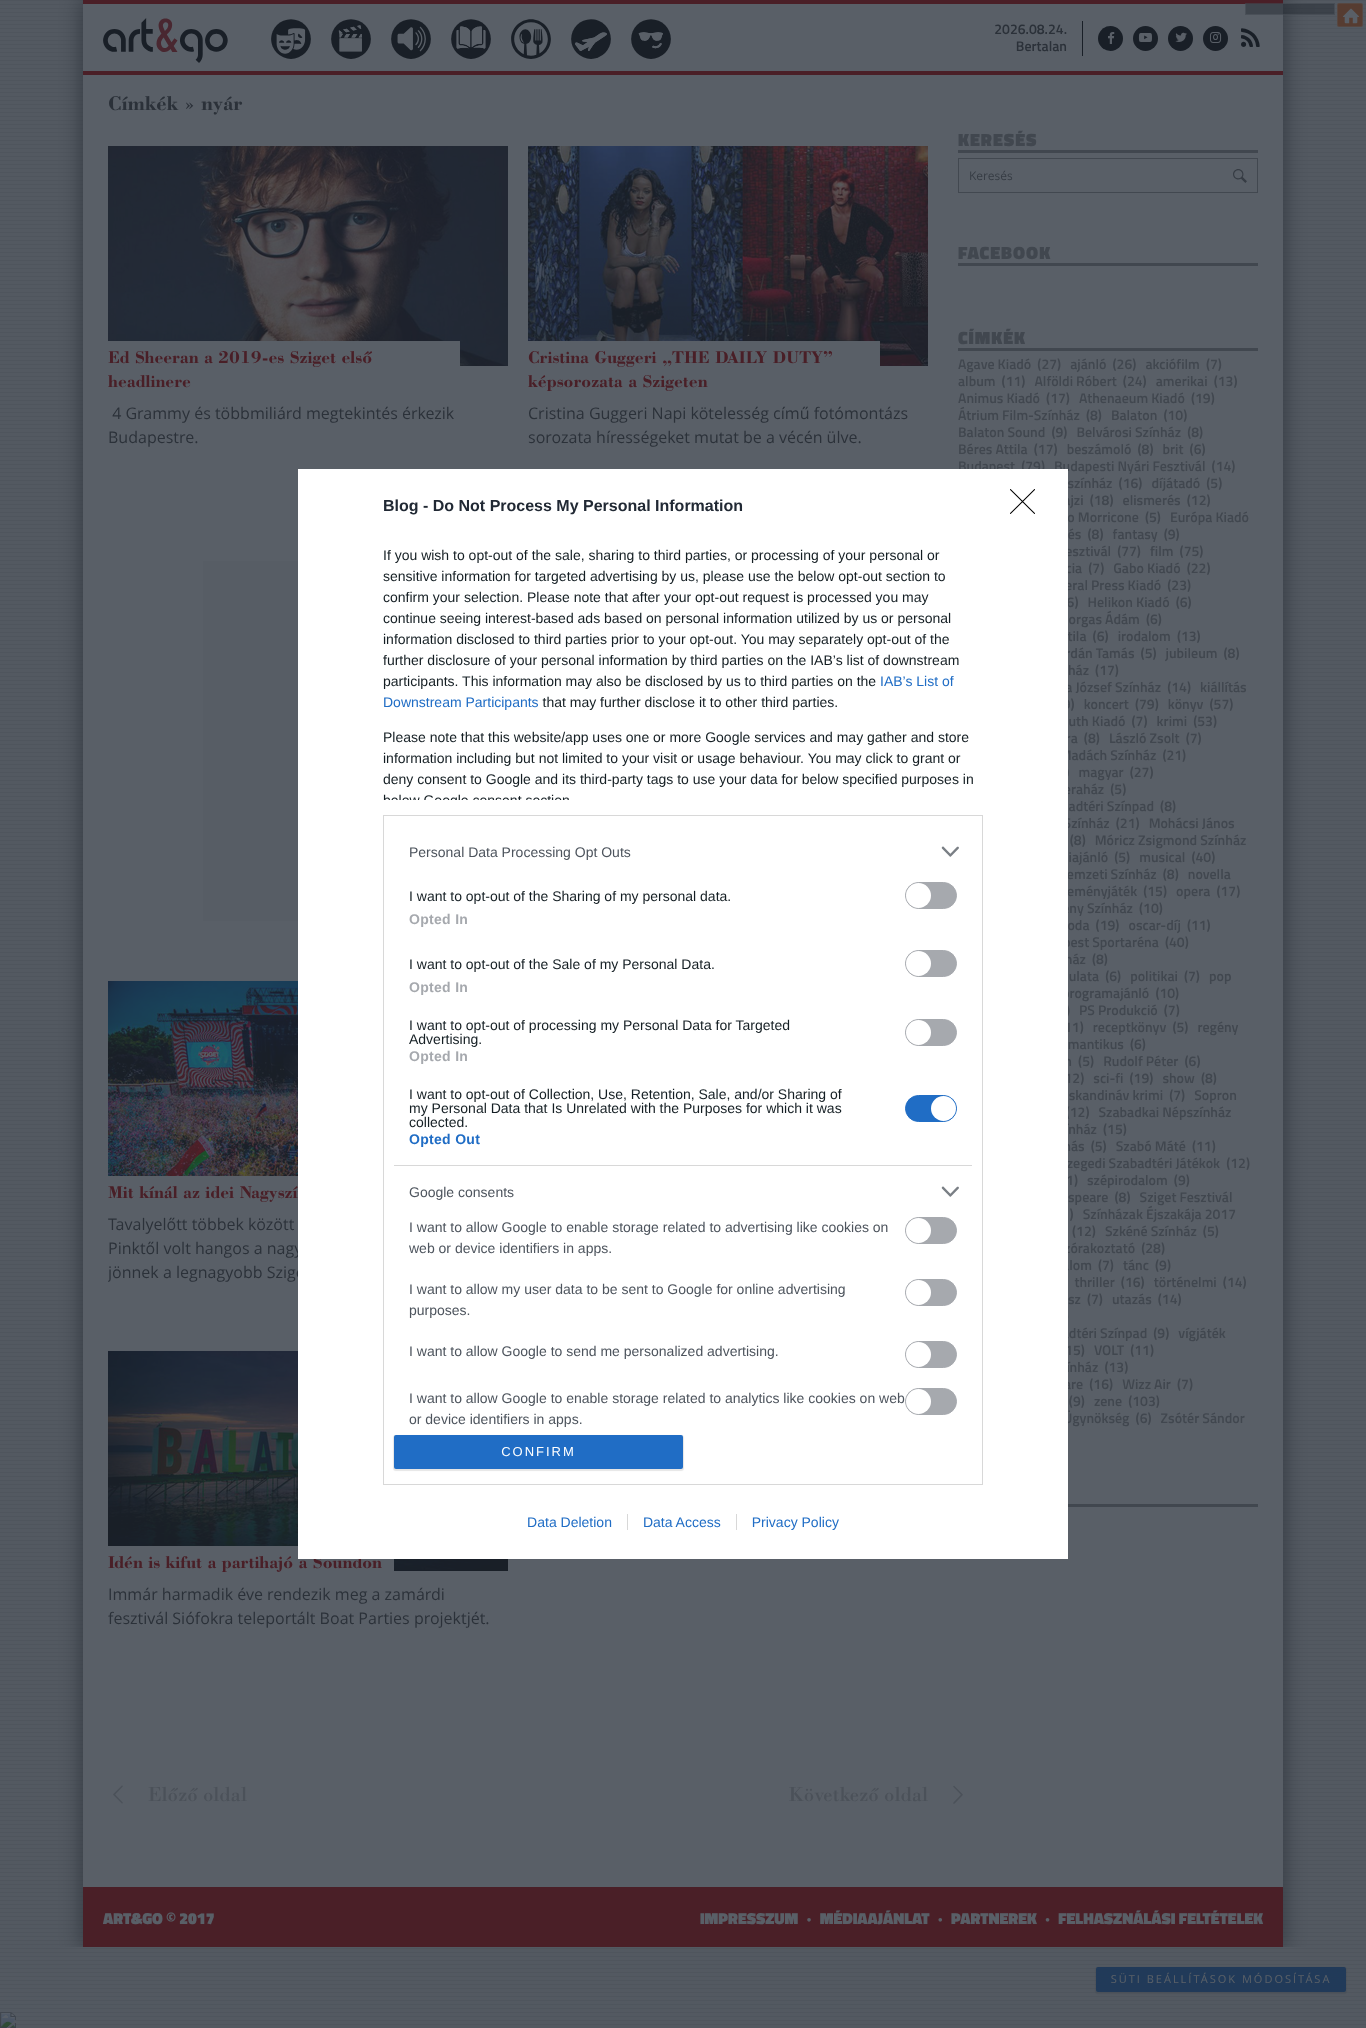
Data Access (682, 1522)
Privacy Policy (795, 1522)
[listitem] (683, 851)
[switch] (931, 895)
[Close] (1029, 508)
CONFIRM (538, 1451)
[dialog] (683, 1013)
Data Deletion (569, 1522)
